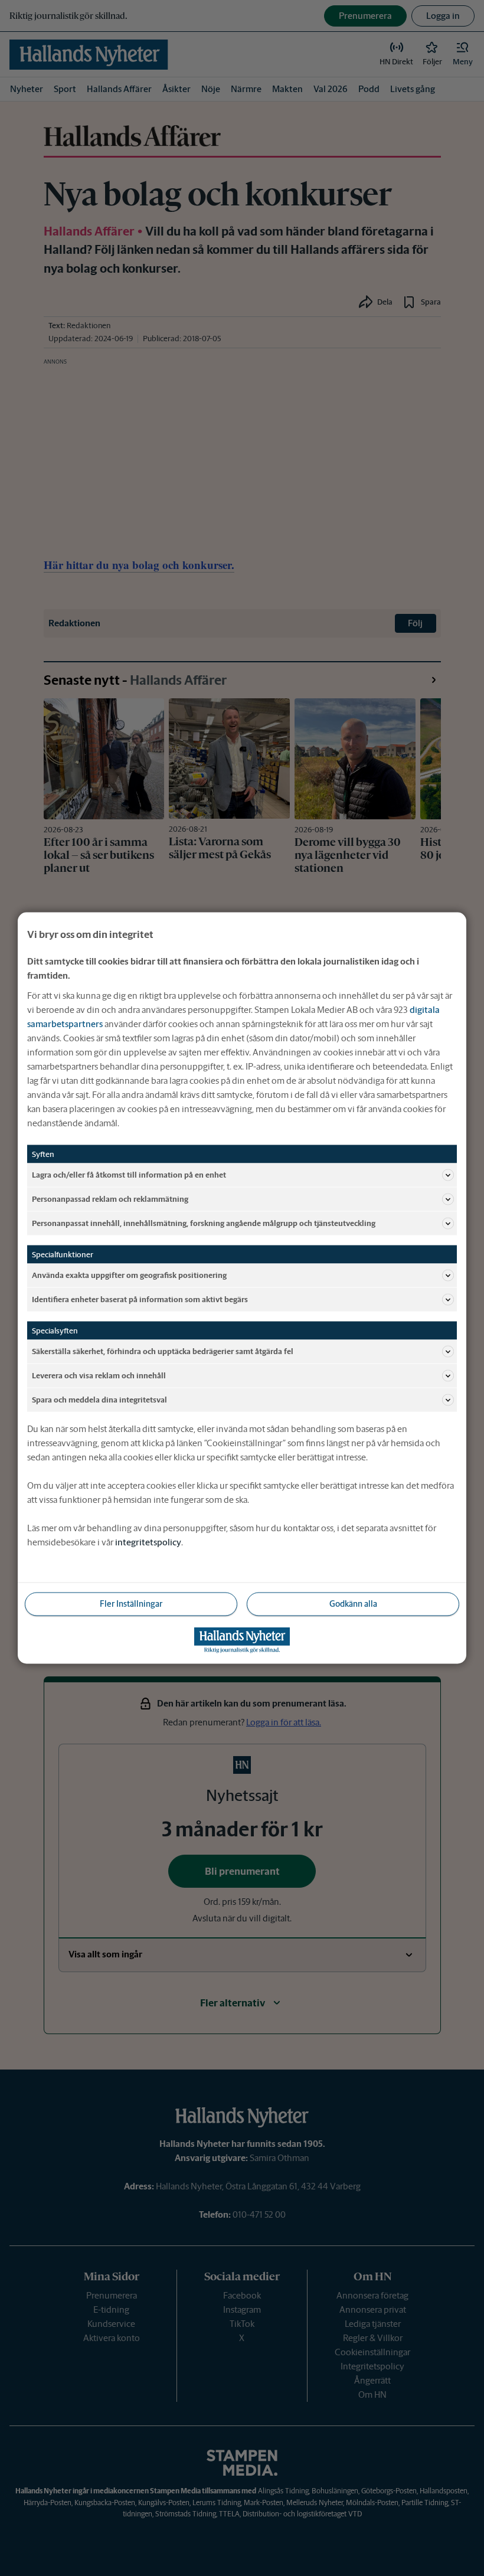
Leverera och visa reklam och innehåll (99, 1375)
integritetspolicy (148, 1542)
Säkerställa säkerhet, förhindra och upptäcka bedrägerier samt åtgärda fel (163, 1351)
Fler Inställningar (131, 1604)
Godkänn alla (353, 1604)
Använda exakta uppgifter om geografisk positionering (129, 1275)
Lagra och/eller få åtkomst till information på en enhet (129, 1174)
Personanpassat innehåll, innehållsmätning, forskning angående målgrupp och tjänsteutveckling (204, 1223)
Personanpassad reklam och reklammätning (110, 1199)
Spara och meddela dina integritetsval (99, 1399)
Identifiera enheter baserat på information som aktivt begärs (140, 1299)
